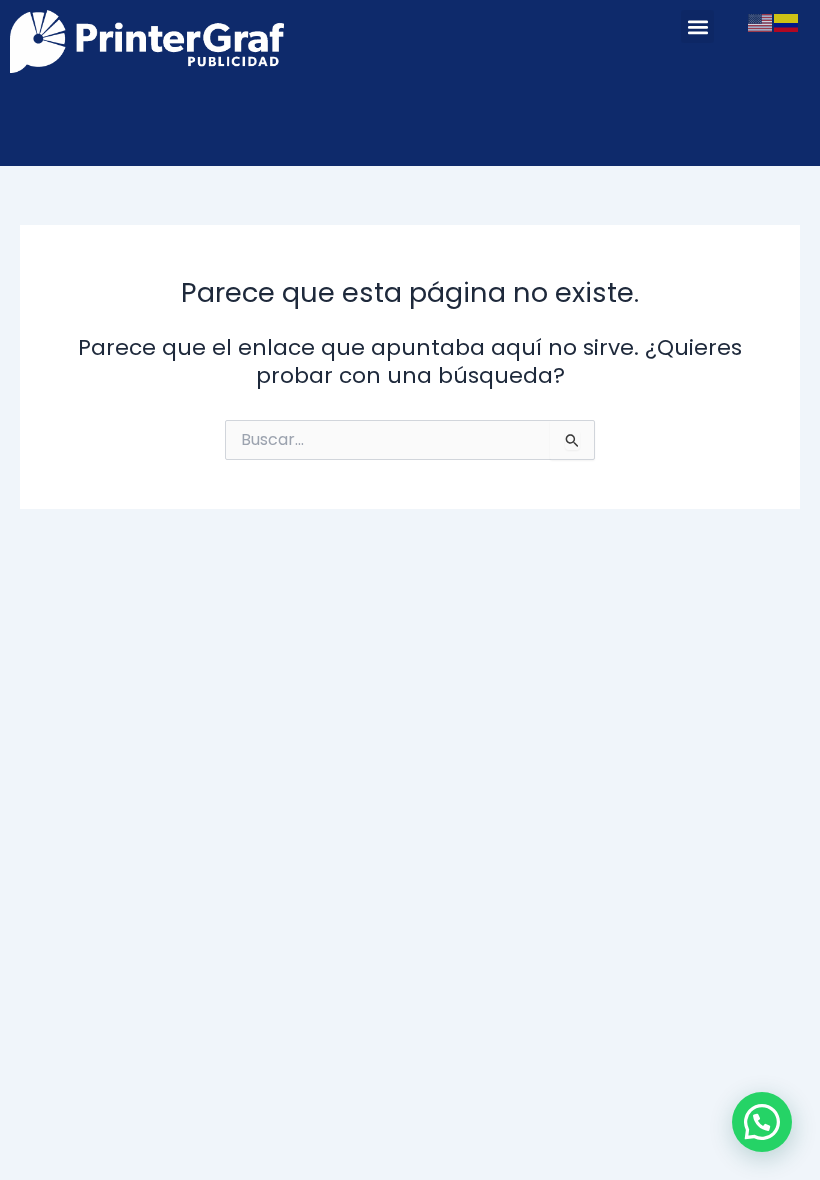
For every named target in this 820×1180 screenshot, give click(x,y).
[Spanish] (787, 22)
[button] (697, 26)
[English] (761, 22)
